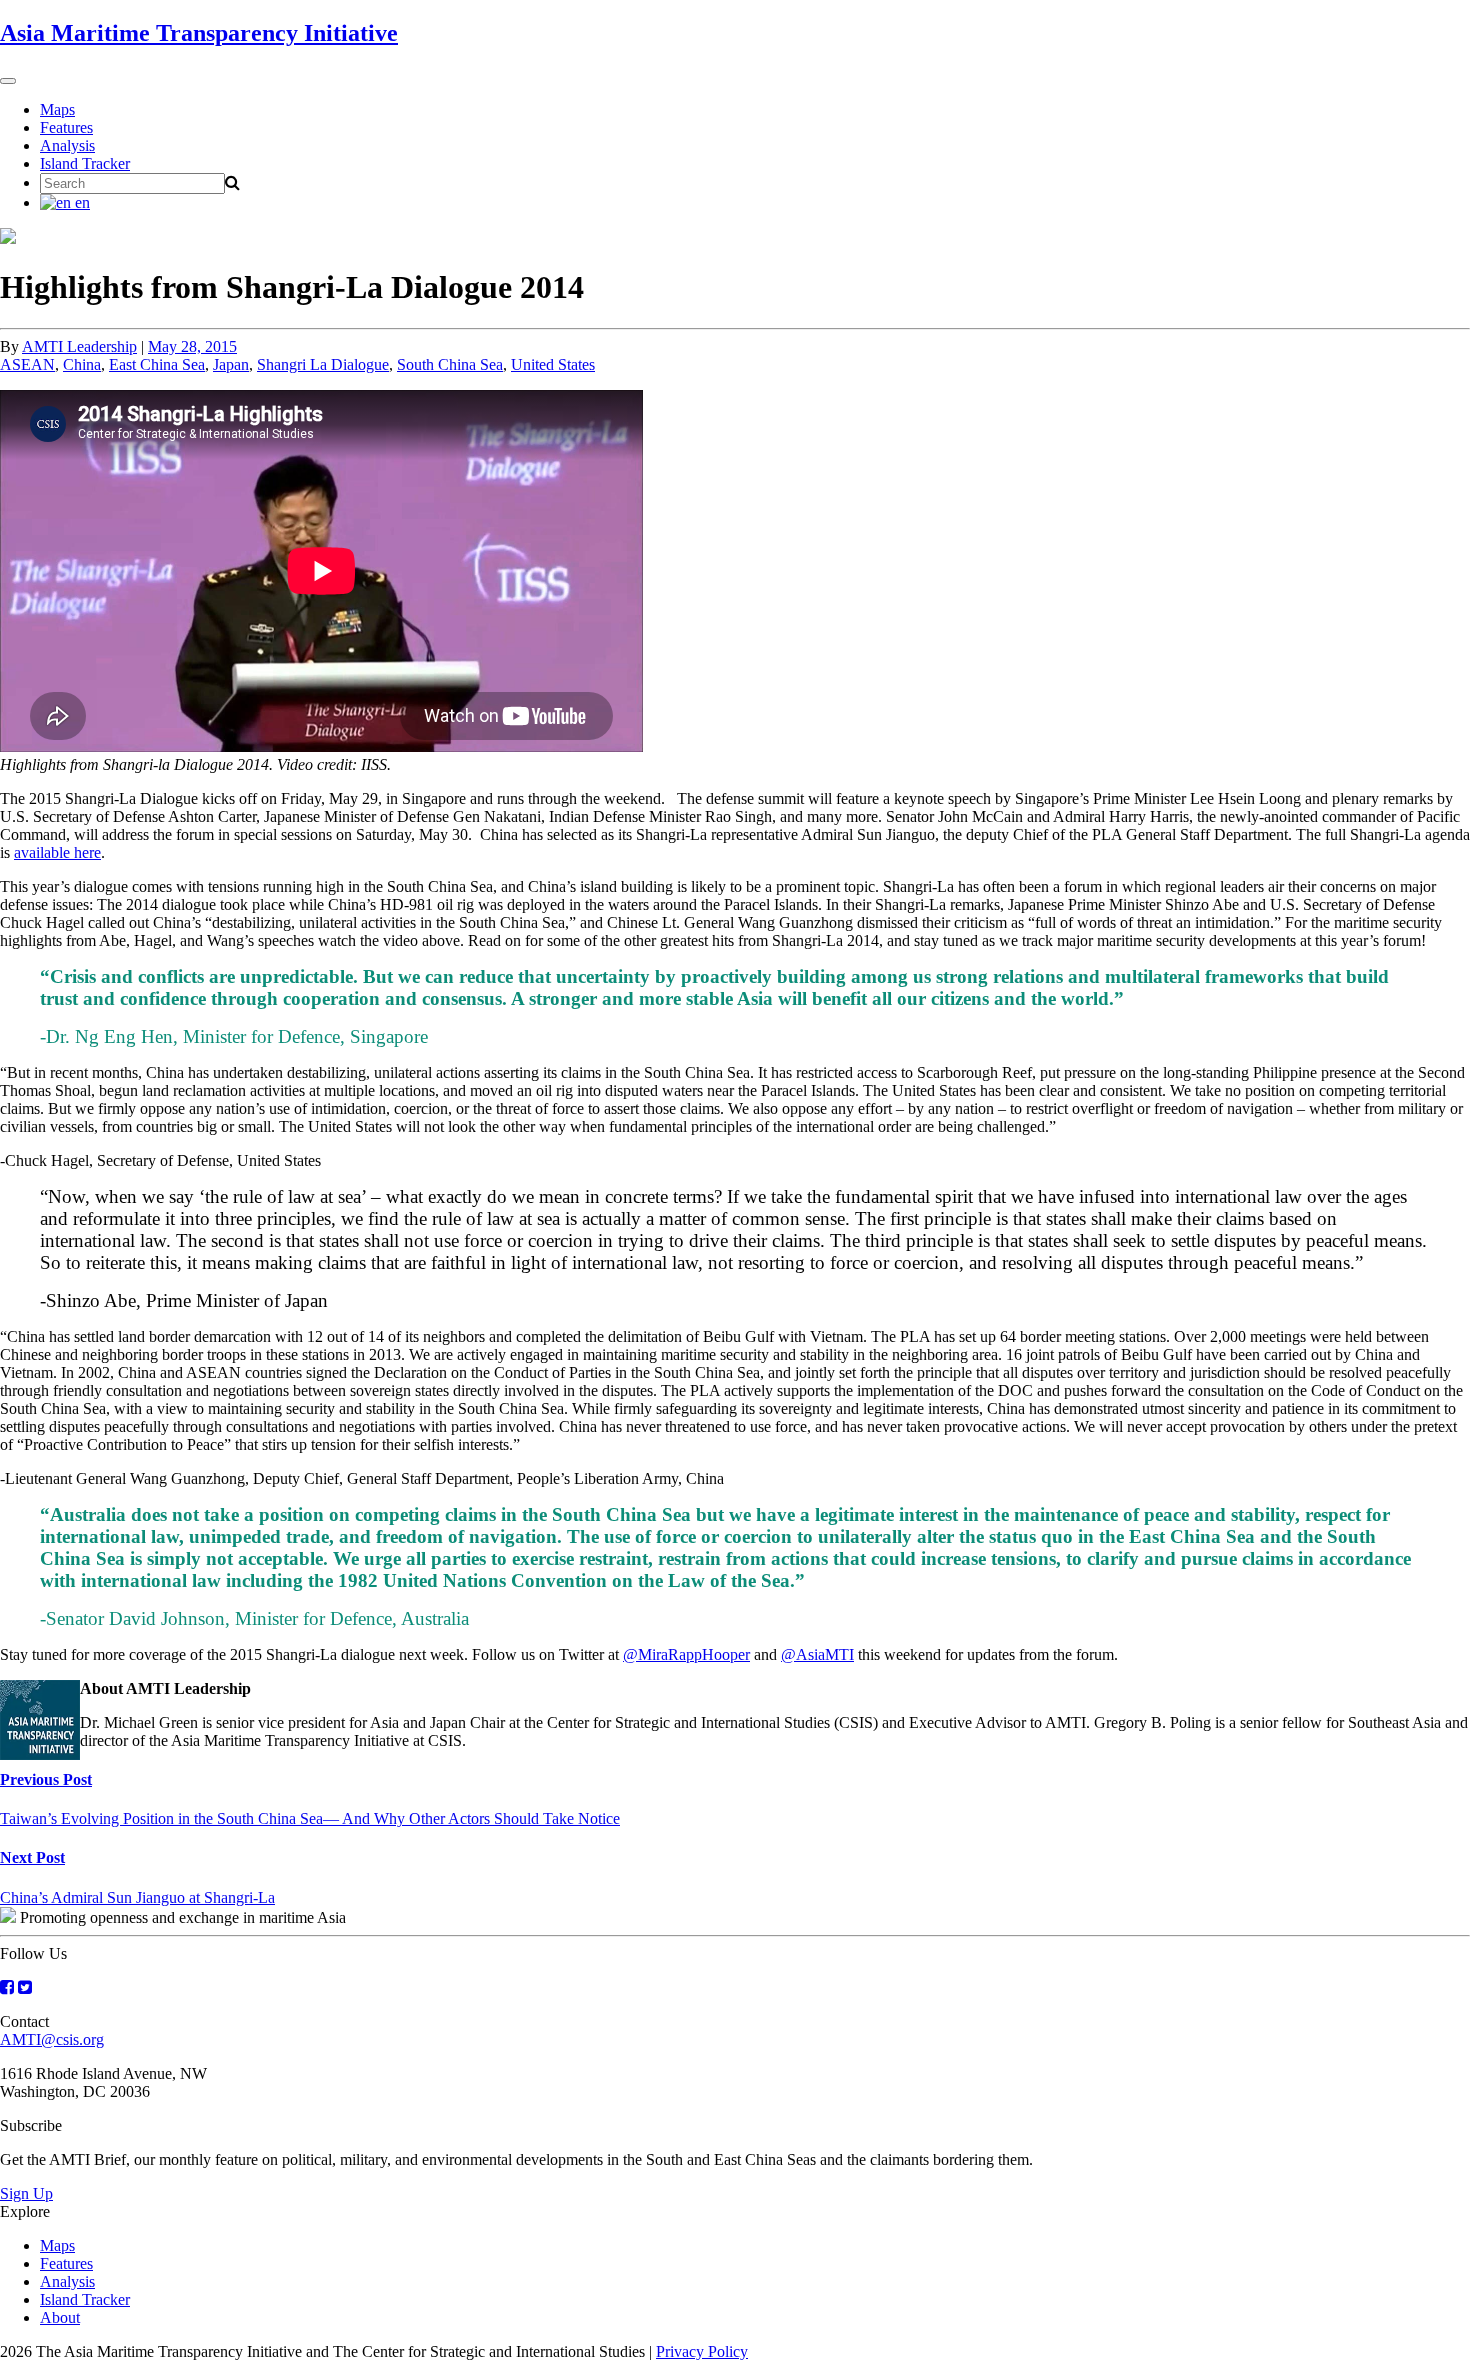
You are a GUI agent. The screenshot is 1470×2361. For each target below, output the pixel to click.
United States (553, 364)
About (60, 2317)
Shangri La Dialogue (323, 364)
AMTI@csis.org (52, 2039)
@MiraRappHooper (686, 1654)
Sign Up (26, 2193)
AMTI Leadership (79, 346)
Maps (57, 109)
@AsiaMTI (817, 1654)
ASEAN (27, 364)
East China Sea (157, 364)
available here (57, 852)
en (80, 202)
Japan (231, 364)
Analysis (67, 145)
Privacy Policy (702, 2351)
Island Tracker (85, 163)
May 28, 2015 (192, 346)
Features (66, 127)
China (82, 364)
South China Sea (450, 364)
